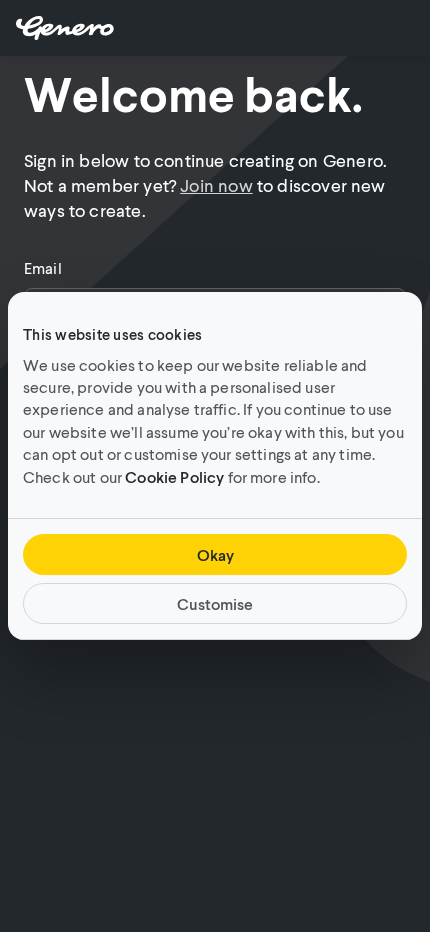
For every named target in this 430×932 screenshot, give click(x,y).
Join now (216, 185)
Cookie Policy (174, 476)
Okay (215, 554)
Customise (215, 603)
